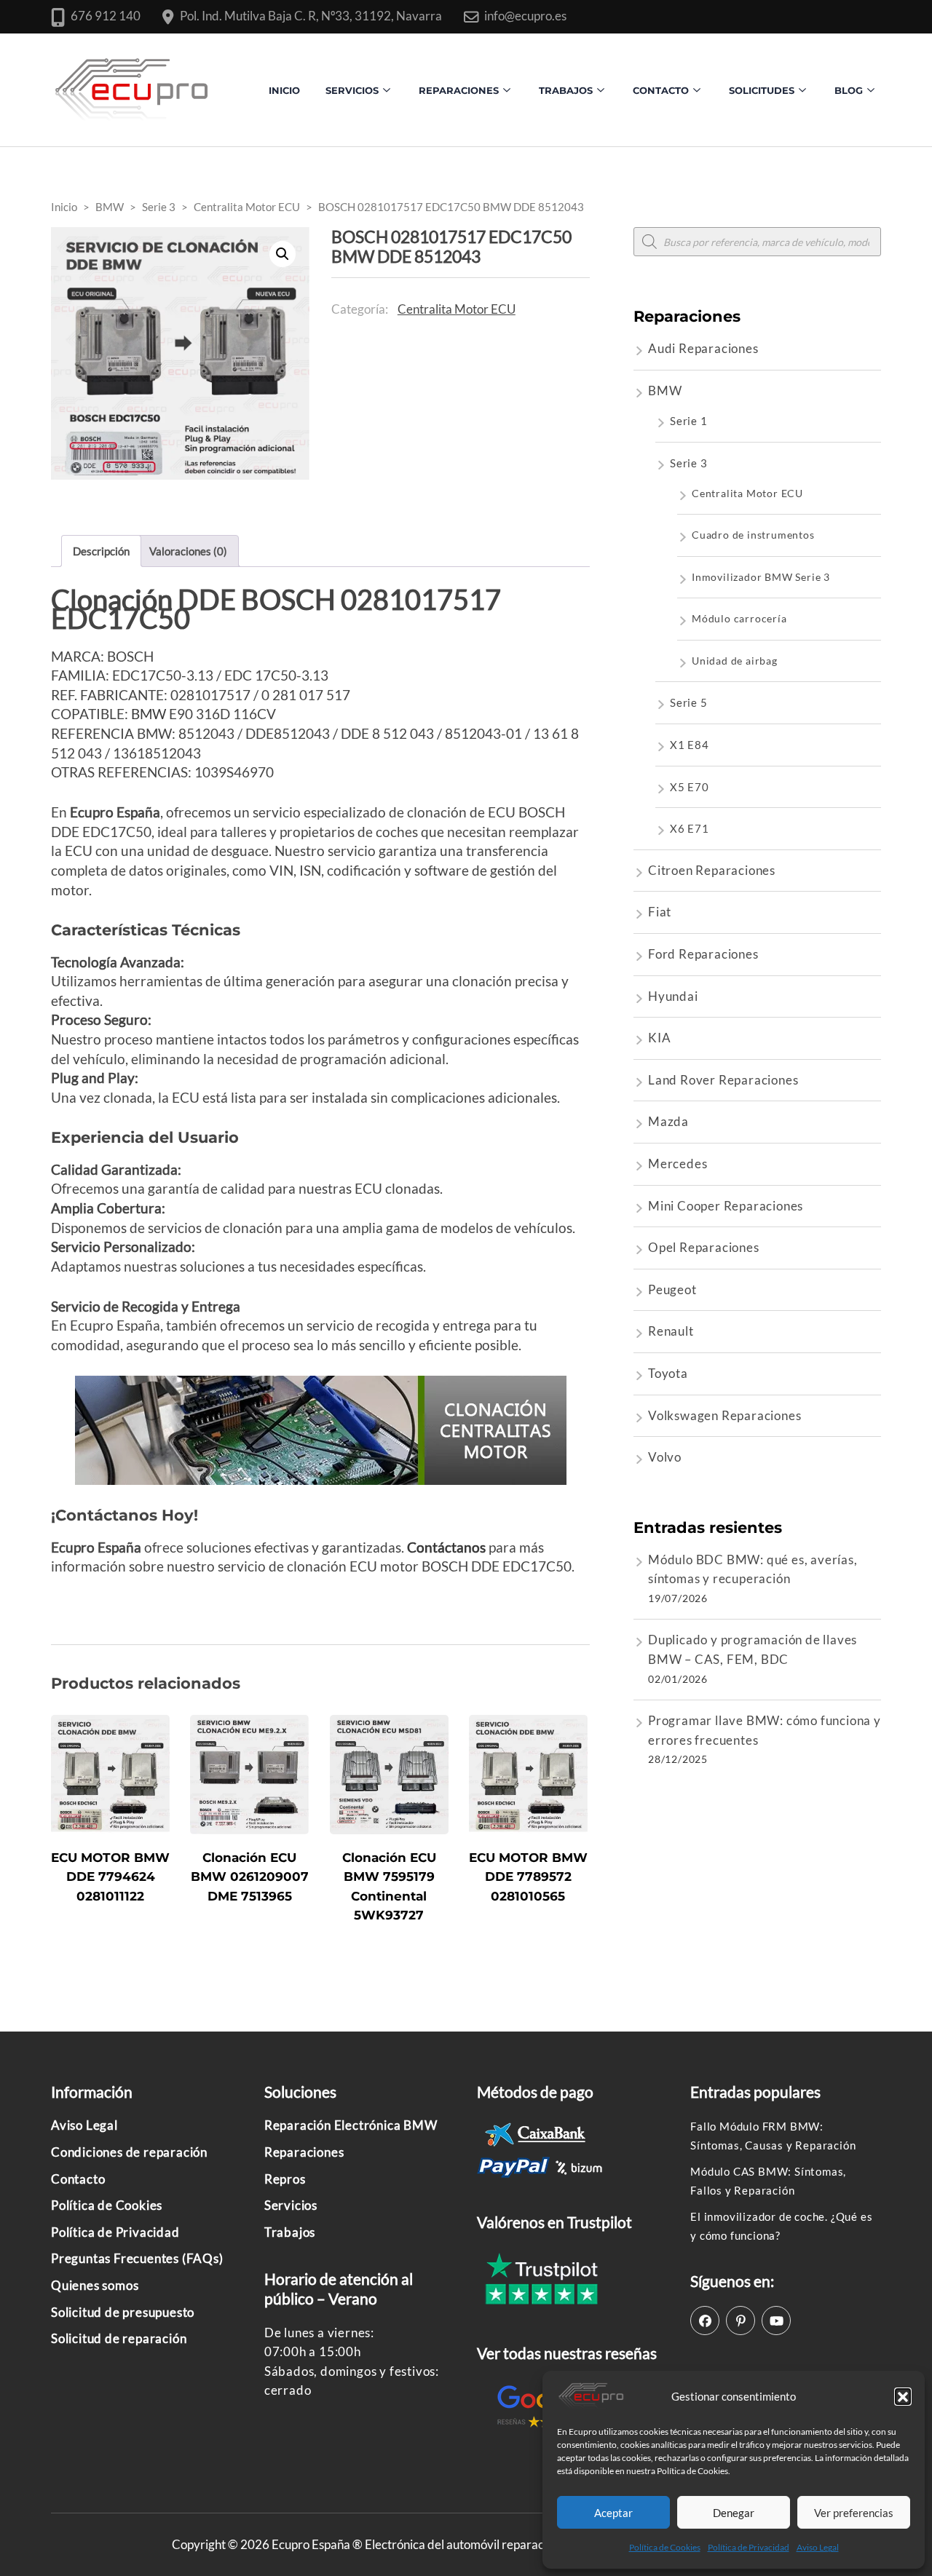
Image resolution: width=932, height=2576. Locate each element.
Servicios (352, 90)
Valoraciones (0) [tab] (188, 551)
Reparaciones (459, 90)
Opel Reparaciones (704, 1247)
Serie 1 (689, 421)
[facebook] (705, 2321)
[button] (903, 2396)
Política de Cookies (665, 2547)
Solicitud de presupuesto (123, 2312)
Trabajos (566, 90)
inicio (284, 90)
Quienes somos (95, 2285)
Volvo (665, 1457)
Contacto (78, 2179)
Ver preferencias (854, 2513)
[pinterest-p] (741, 2321)
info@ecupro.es (525, 16)
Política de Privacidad (749, 2547)
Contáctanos (446, 1547)
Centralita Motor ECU (457, 309)
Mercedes (678, 1164)
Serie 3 (689, 463)
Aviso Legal (818, 2547)
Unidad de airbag (735, 661)
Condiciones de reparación (129, 2152)
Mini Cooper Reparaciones (726, 1206)
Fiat (660, 912)
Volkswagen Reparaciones (724, 1415)
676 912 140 (106, 16)
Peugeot (672, 1289)
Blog (849, 90)
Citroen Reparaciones (712, 870)
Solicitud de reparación (119, 2338)
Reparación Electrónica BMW (351, 2125)
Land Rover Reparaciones (723, 1080)
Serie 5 (689, 702)
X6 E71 (690, 828)
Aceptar (613, 2513)
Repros (285, 2179)
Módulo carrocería (739, 618)
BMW (149, 714)
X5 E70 (690, 787)
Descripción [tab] (101, 551)
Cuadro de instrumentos (753, 535)
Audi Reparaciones (703, 348)
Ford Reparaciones (703, 954)
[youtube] (776, 2321)
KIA (659, 1038)
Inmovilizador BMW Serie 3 (761, 577)
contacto (661, 90)
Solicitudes (762, 90)
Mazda (668, 1121)
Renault (671, 1331)
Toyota (668, 1373)
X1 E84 (690, 745)
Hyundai (673, 996)
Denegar (734, 2513)
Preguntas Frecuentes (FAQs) (137, 2258)
